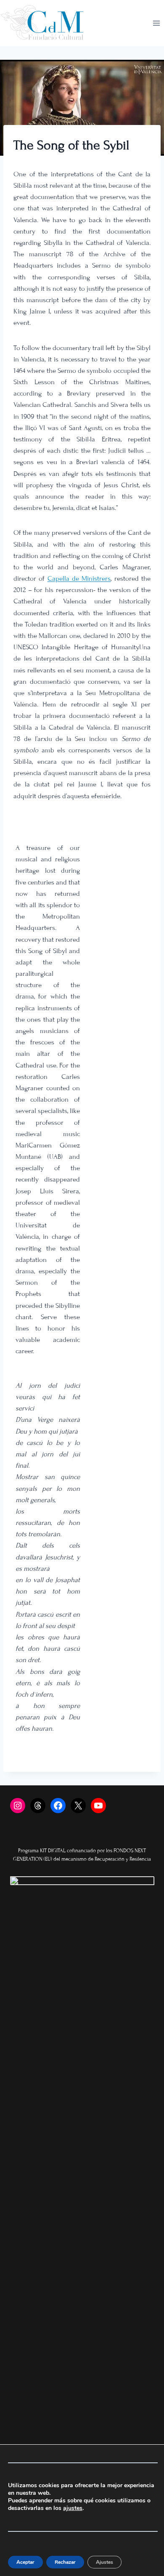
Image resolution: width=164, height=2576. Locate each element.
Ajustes (104, 2562)
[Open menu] (156, 23)
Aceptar (25, 2562)
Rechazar (65, 2562)
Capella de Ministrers (79, 579)
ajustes (73, 2508)
